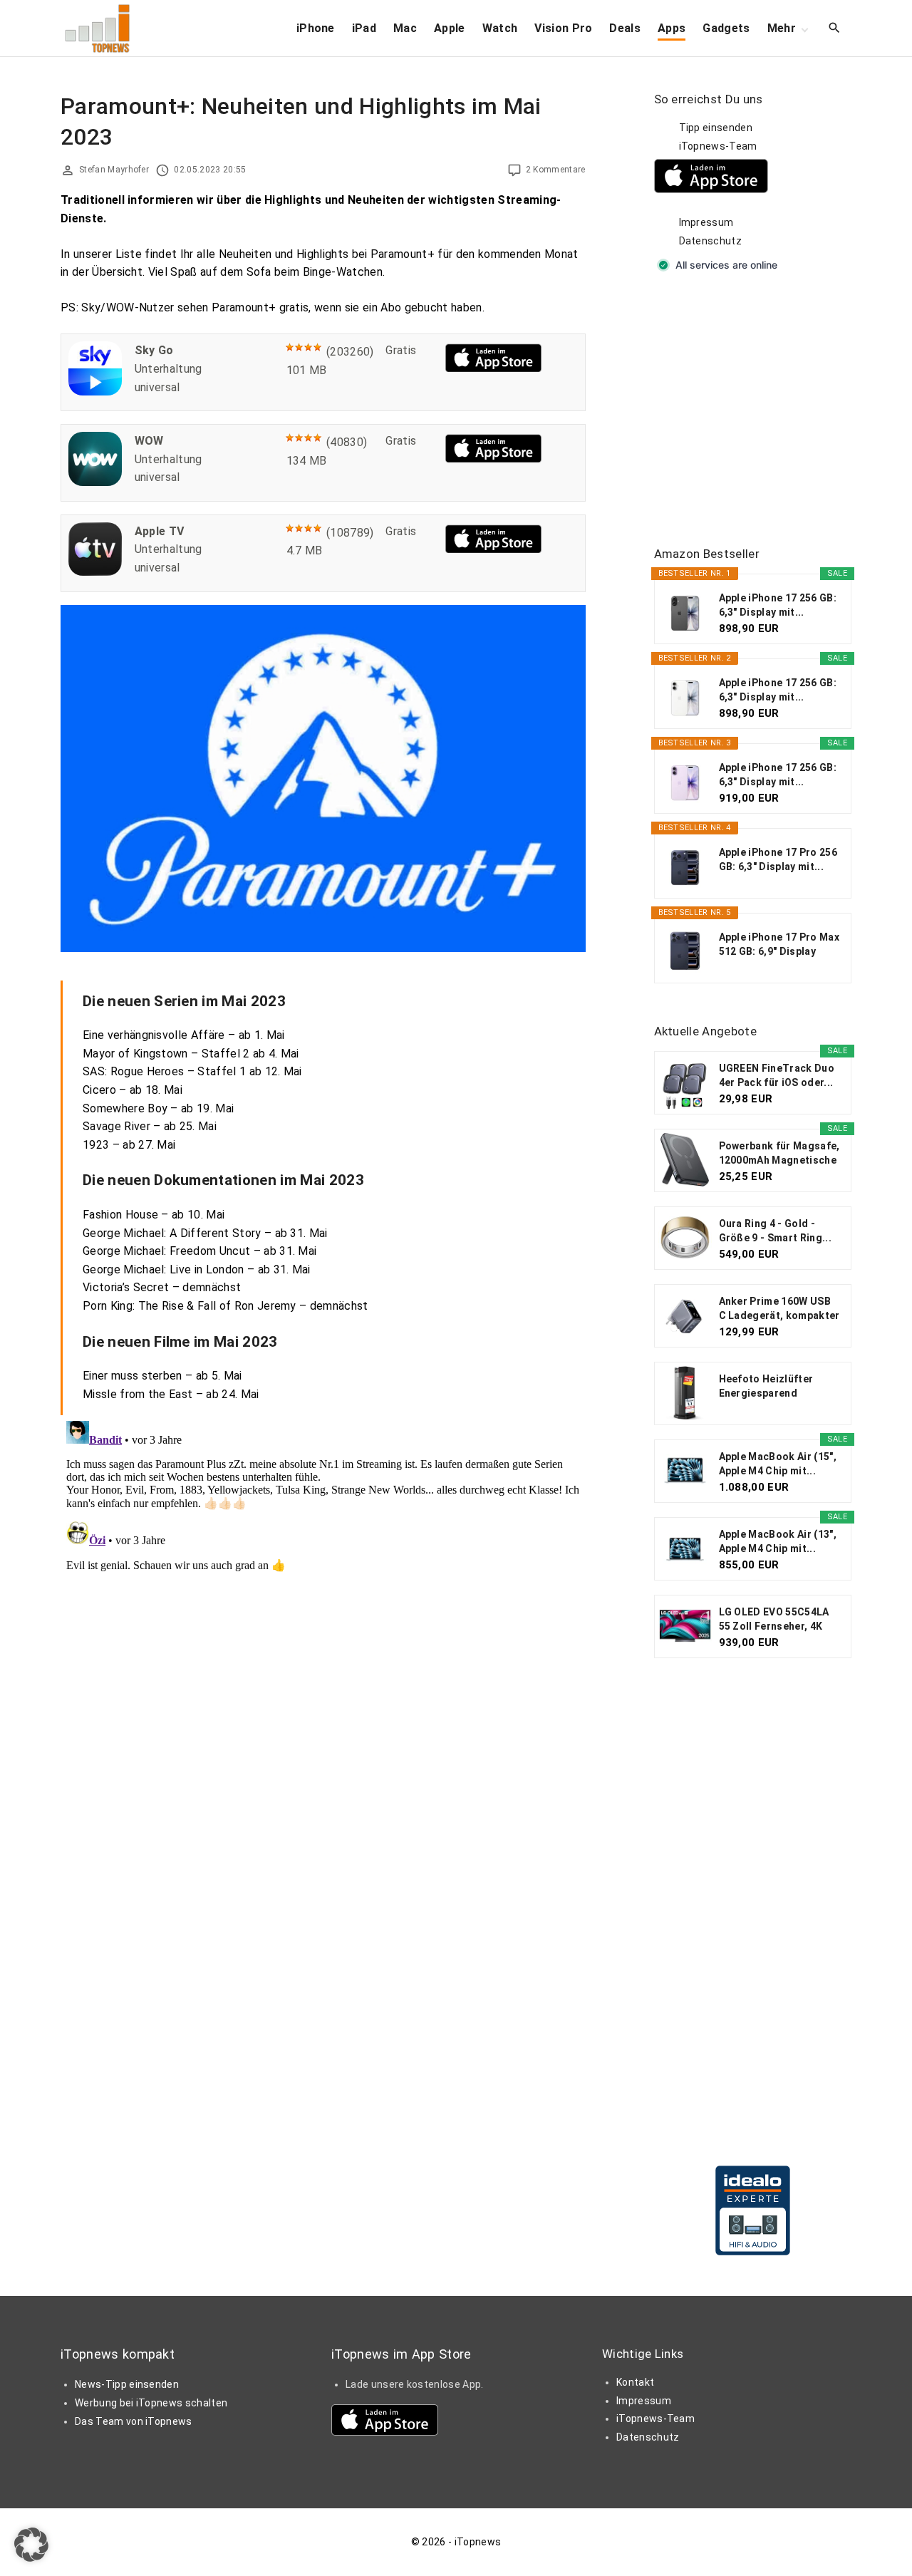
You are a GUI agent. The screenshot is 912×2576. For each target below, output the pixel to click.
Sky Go (154, 350)
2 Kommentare (556, 170)
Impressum (706, 222)
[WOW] (95, 482)
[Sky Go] (95, 392)
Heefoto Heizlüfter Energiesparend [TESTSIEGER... (766, 1387)
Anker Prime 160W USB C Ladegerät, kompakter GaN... (779, 1309)
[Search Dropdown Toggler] (835, 29)
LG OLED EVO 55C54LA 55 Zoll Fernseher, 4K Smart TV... (774, 1620)
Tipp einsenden (716, 128)
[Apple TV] (95, 572)
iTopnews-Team (718, 146)
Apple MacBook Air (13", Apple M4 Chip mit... (778, 1541)
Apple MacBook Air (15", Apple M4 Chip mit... (778, 1464)
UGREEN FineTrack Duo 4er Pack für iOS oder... (777, 1075)
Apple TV (160, 531)
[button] (31, 2545)
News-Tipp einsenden (127, 2384)
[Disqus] (323, 1593)
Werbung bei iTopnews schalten (151, 2403)
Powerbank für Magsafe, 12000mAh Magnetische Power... (779, 1154)
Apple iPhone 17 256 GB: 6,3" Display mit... (778, 605)
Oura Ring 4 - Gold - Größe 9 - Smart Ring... (775, 1231)
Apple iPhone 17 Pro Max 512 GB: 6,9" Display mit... (779, 945)
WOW (149, 441)
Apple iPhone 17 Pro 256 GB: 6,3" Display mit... (778, 859)
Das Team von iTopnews (134, 2421)
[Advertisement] (761, 410)
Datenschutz (711, 241)
